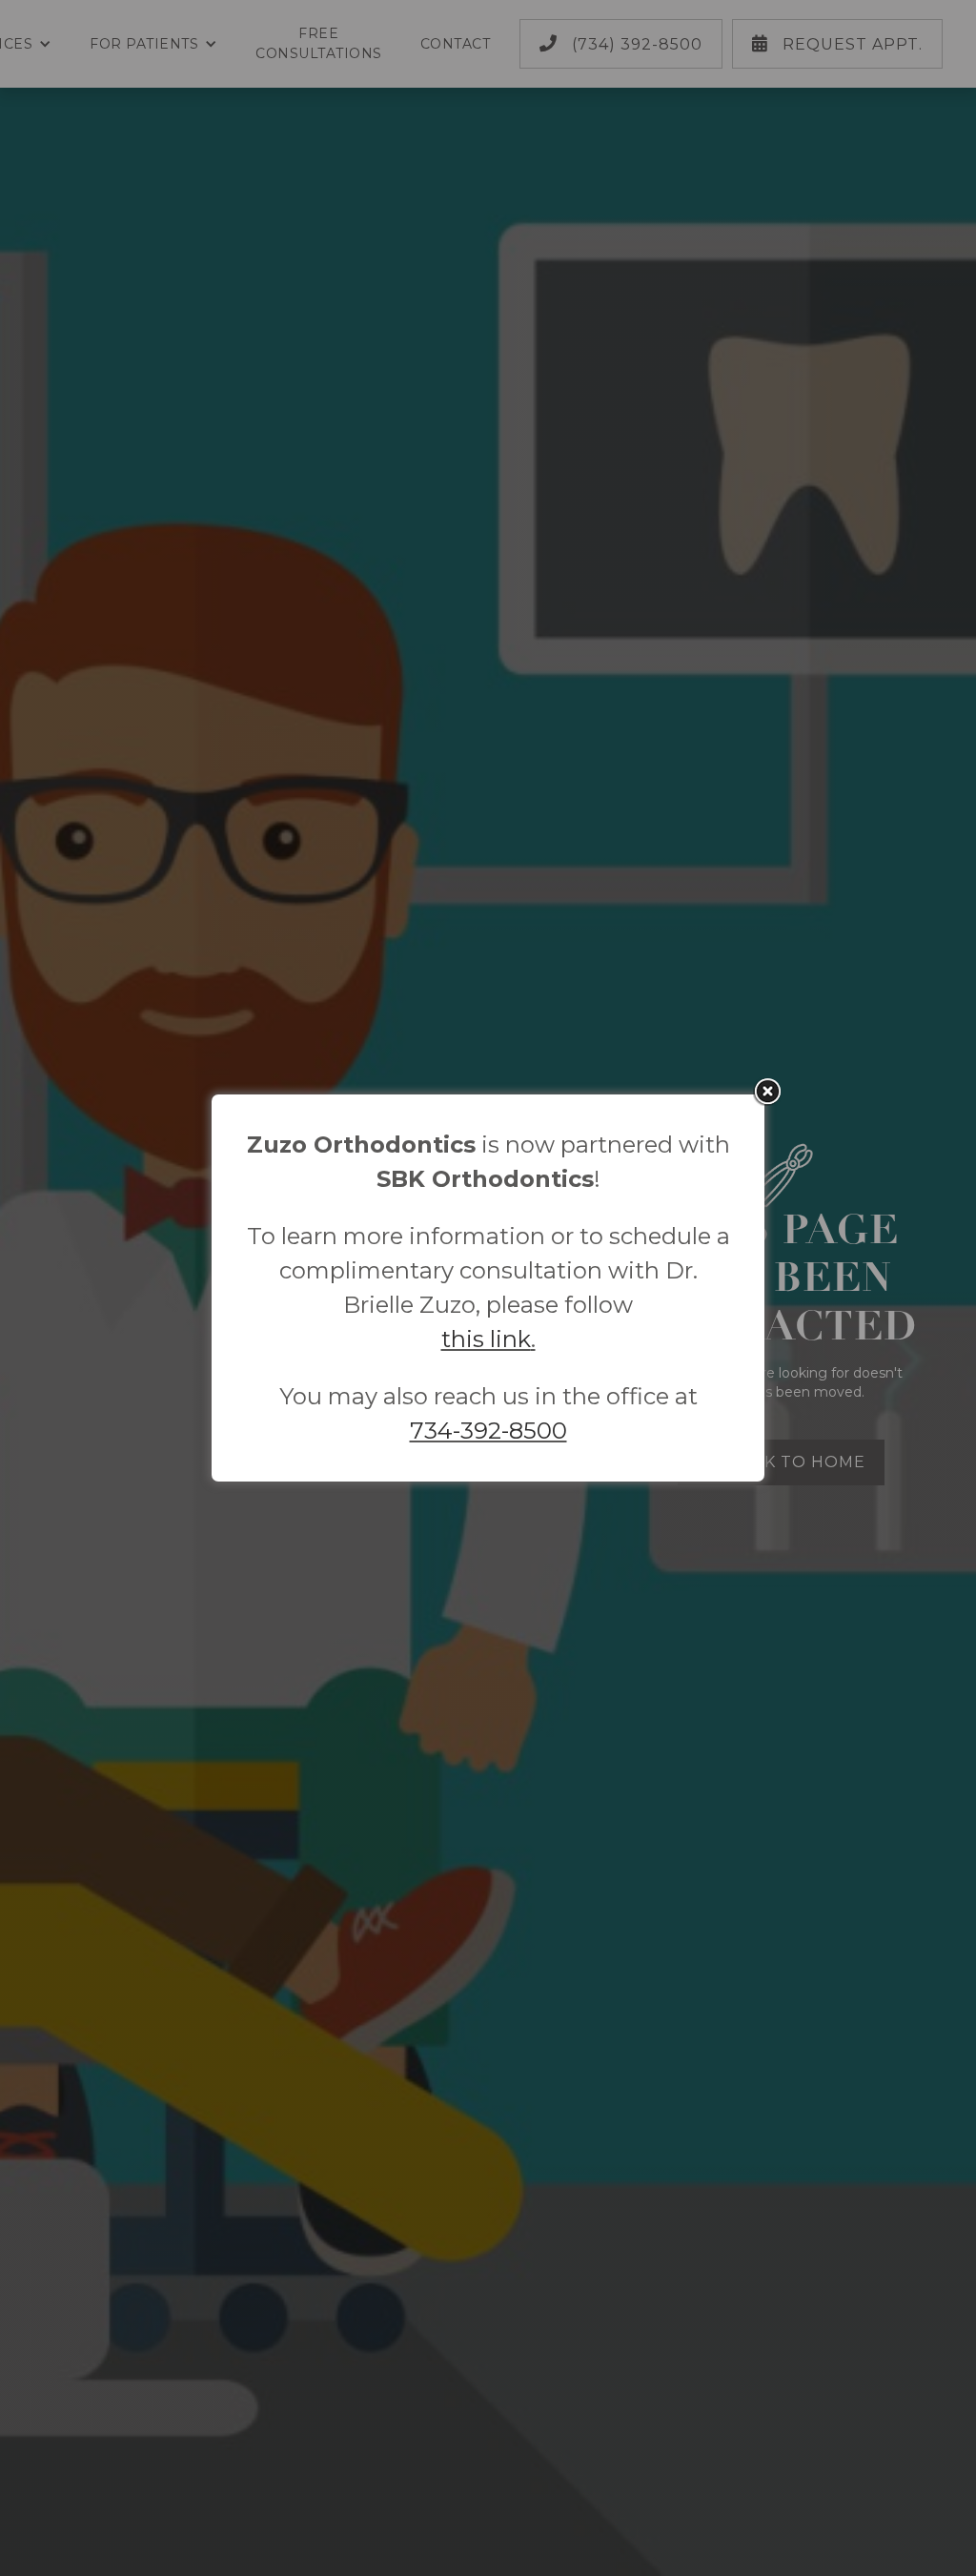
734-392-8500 (488, 1431)
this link (486, 1339)
